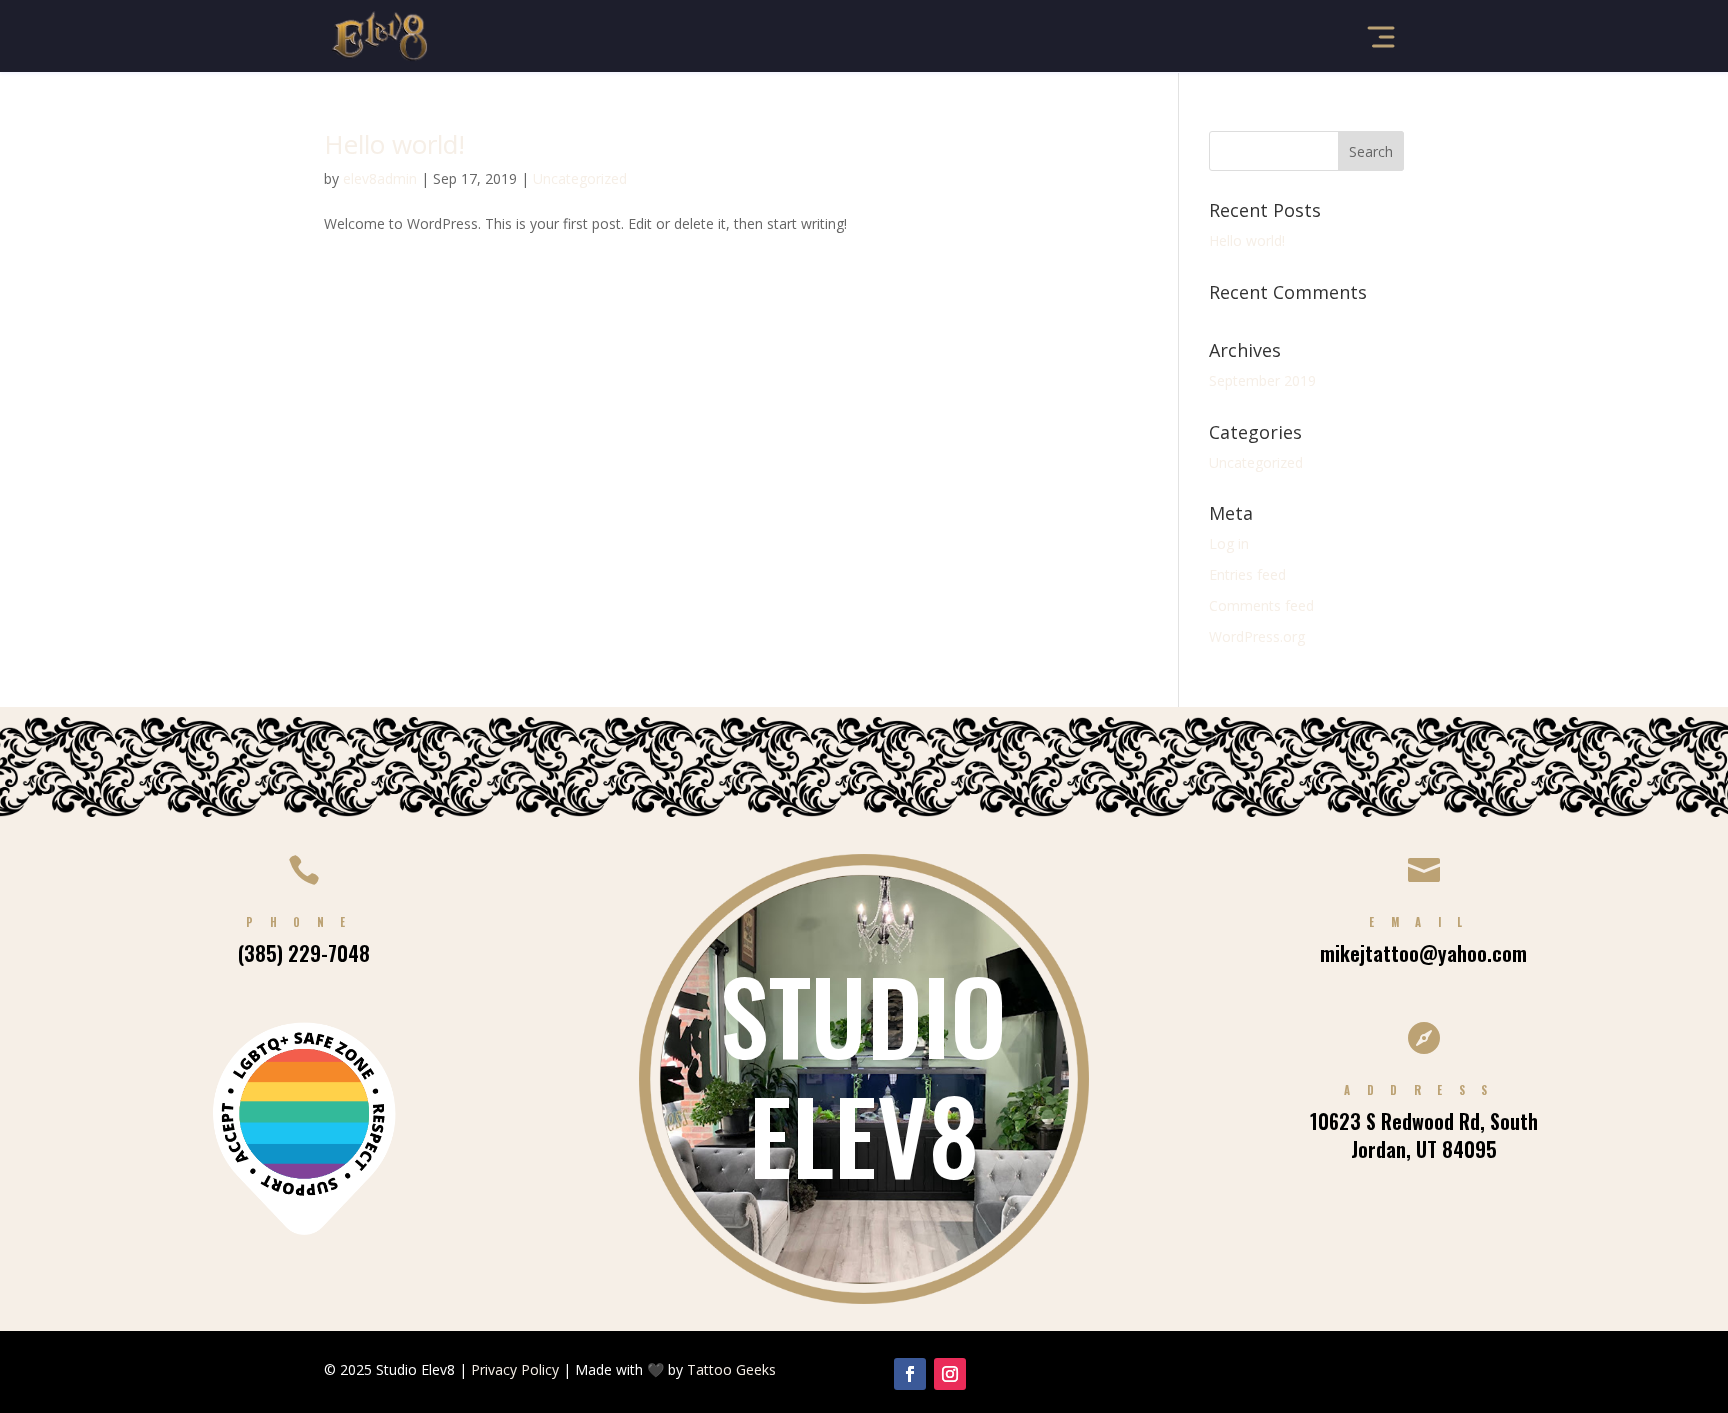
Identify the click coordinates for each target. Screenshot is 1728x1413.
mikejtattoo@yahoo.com (1423, 953)
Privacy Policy (515, 1369)
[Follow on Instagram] (950, 1374)
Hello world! (394, 144)
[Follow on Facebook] (910, 1374)
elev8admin (380, 178)
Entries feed (1247, 574)
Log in (1229, 543)
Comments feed (1261, 605)
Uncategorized (580, 178)
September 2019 (1262, 380)
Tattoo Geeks (731, 1369)
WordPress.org (1257, 636)
